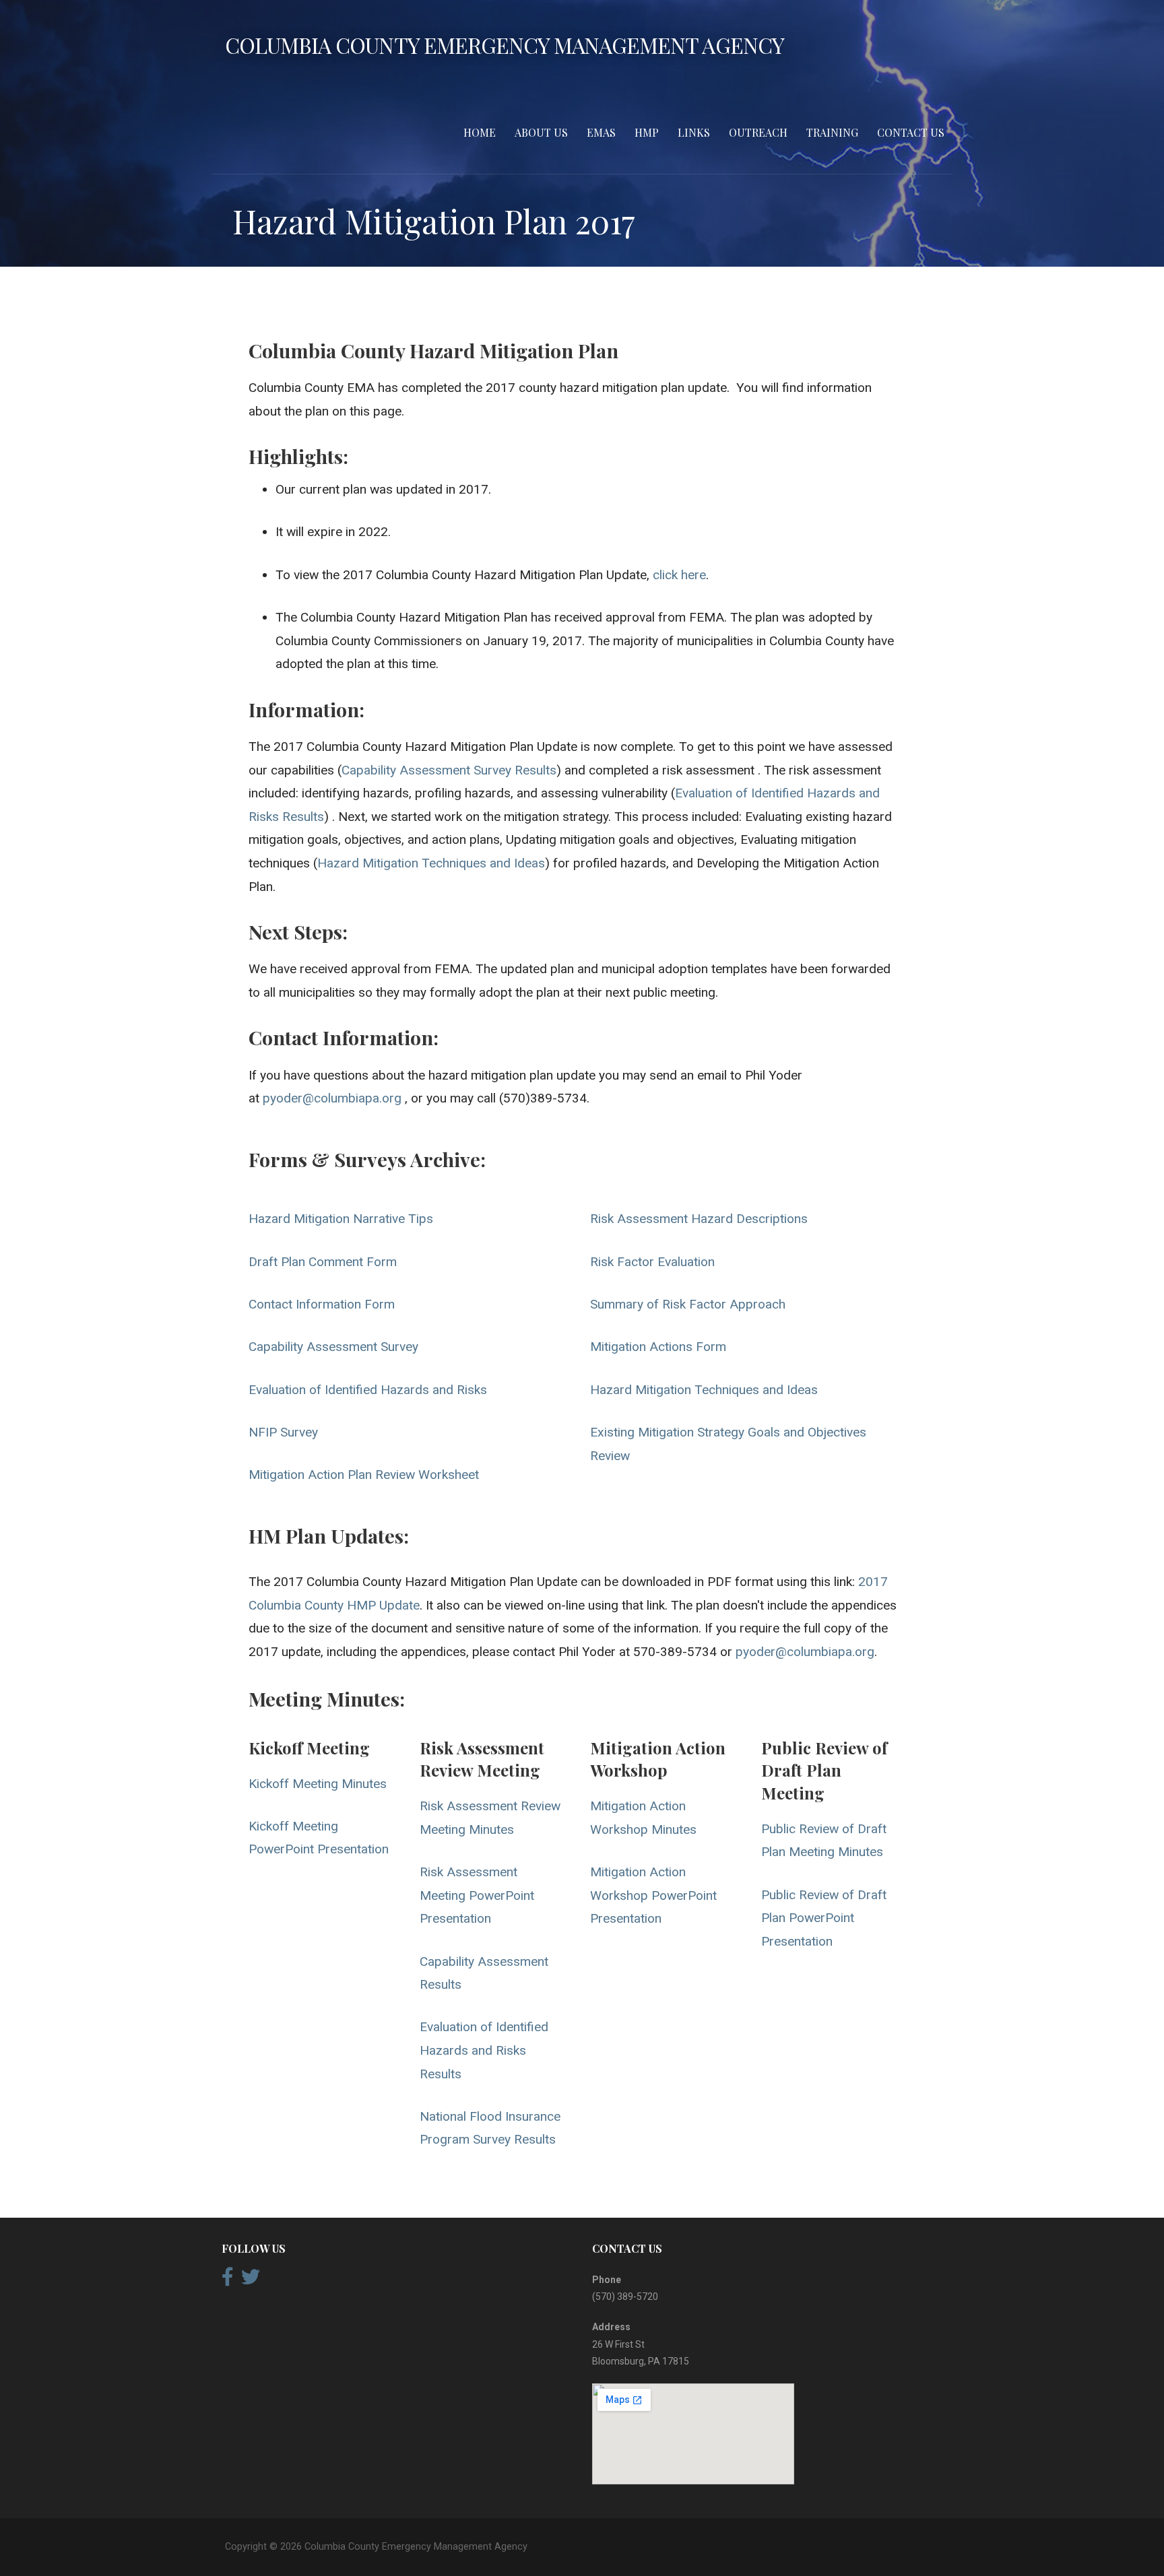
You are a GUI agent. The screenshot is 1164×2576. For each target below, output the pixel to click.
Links (694, 132)
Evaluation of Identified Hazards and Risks (368, 1390)
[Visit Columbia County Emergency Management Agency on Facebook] (228, 2280)
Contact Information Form (322, 1304)
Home (480, 132)
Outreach (758, 132)
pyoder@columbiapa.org (332, 1098)
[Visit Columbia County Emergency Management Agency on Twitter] (251, 2280)
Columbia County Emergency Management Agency (505, 45)
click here (679, 575)
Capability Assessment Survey (333, 1347)
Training (832, 132)
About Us (541, 132)
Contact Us (911, 132)
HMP (647, 132)
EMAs (601, 132)
